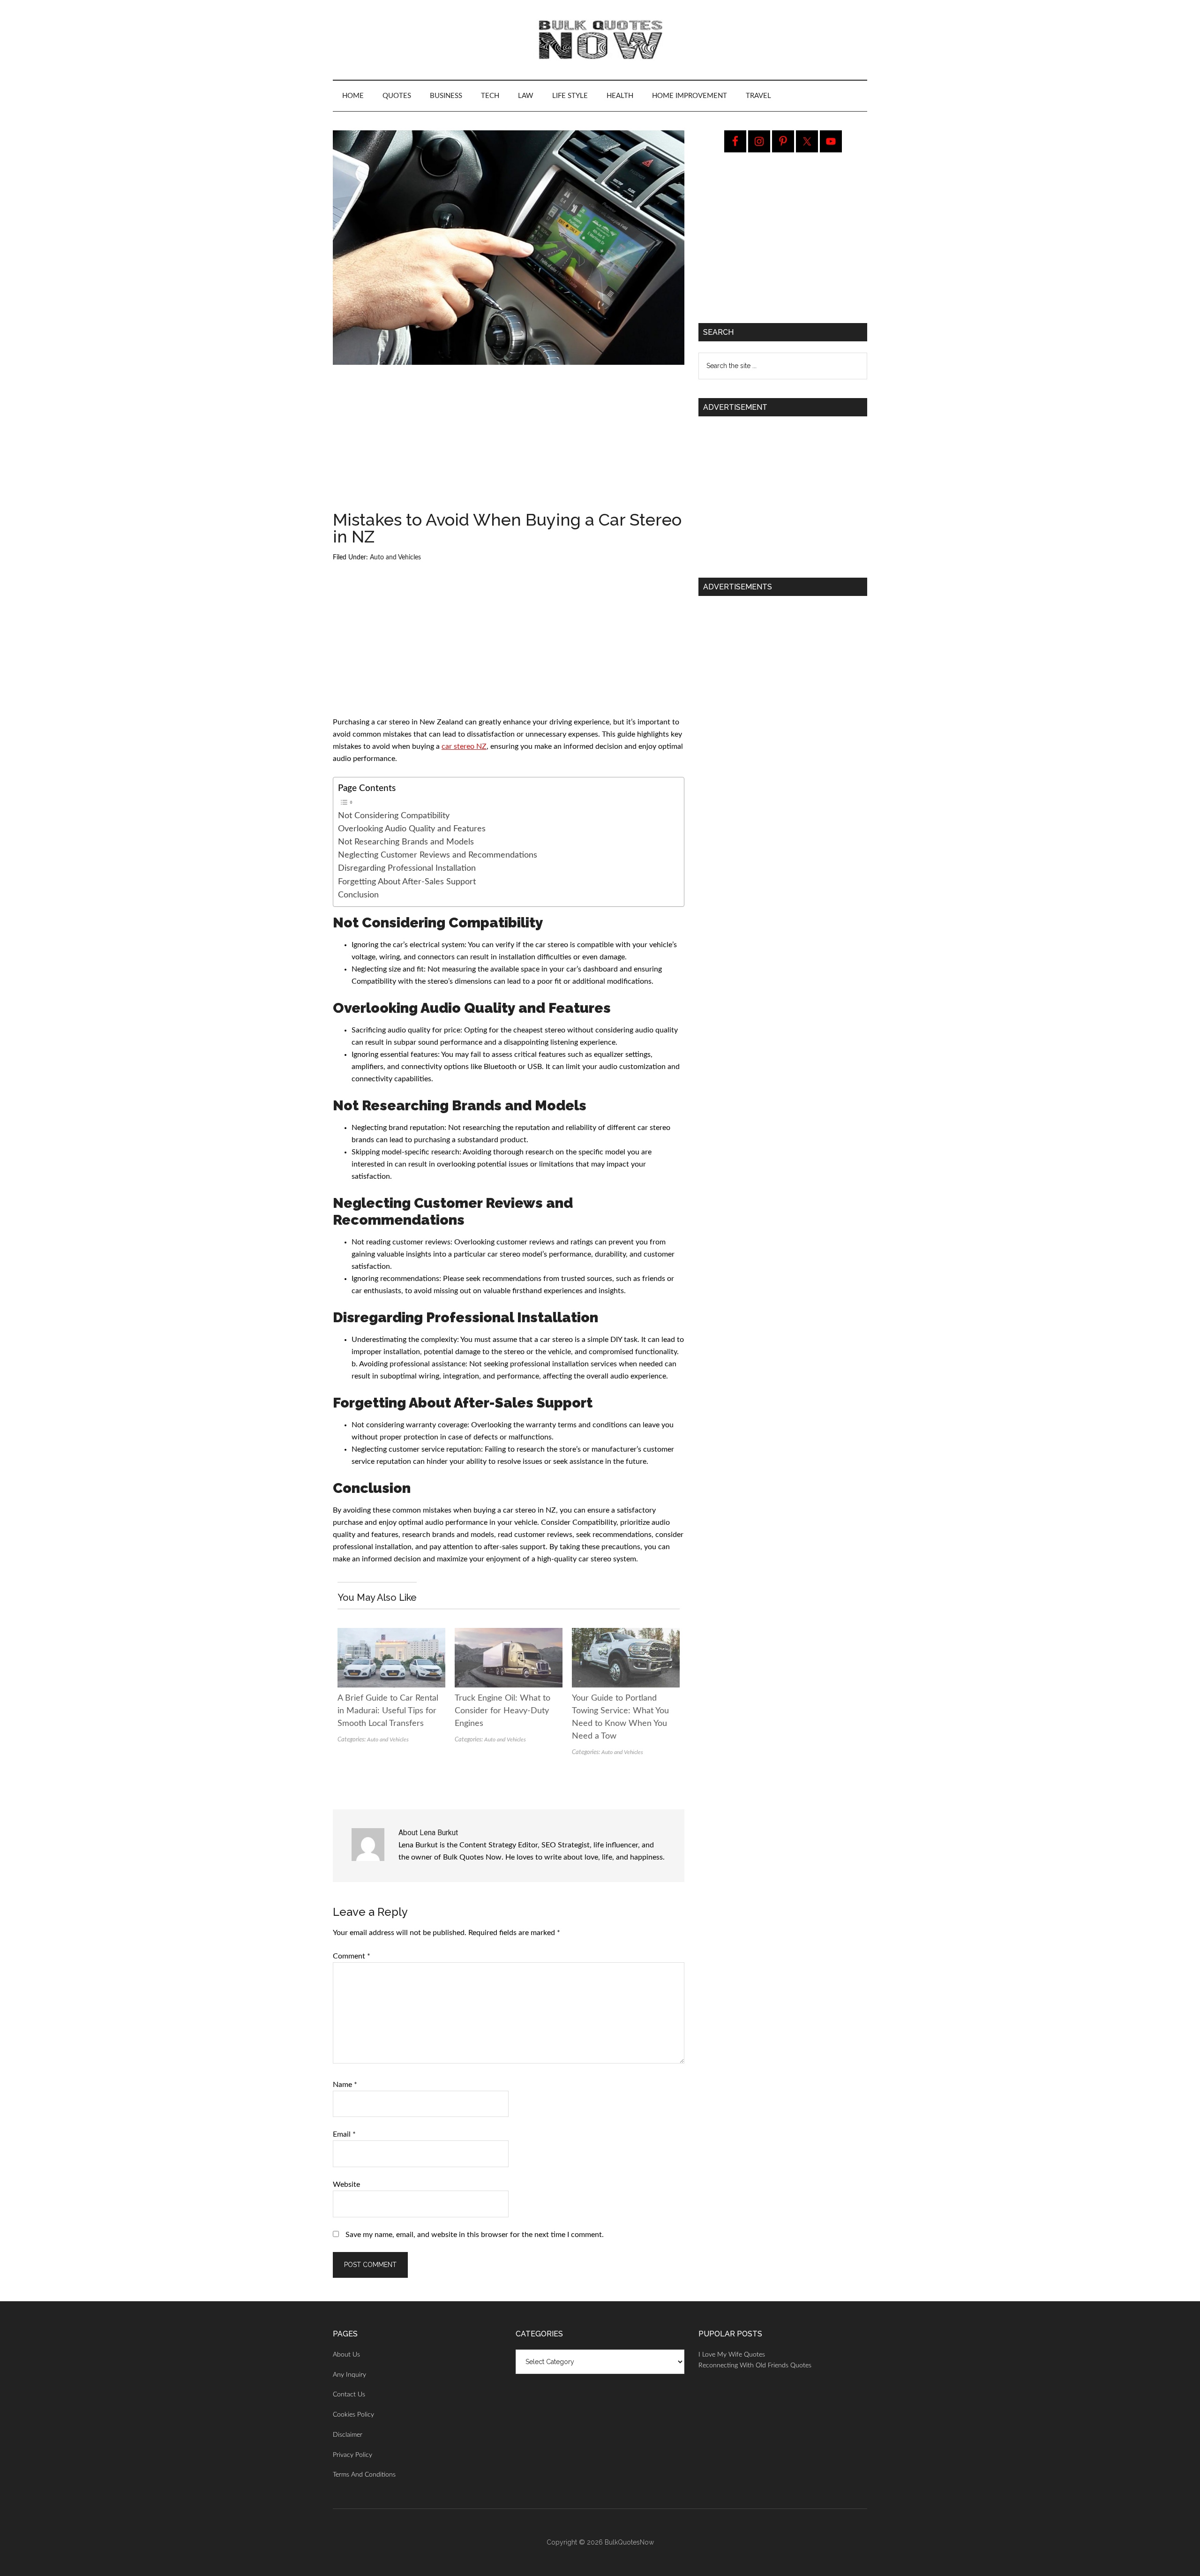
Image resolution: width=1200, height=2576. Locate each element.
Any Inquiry (349, 2375)
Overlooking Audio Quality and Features (412, 829)
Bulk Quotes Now (600, 40)
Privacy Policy (352, 2455)
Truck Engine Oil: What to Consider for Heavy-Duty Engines (502, 1711)
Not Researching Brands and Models (406, 842)
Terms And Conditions (364, 2475)
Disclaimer (348, 2435)
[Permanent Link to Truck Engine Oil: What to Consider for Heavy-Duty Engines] (509, 1634)
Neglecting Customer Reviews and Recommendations (438, 855)
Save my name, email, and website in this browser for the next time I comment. (475, 2235)
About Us (346, 2355)
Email (344, 2134)
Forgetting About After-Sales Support (407, 882)
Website (346, 2184)
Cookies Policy (353, 2415)
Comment (352, 1956)
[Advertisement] (509, 442)
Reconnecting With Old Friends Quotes (755, 2365)
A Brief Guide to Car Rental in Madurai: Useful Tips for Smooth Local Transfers (388, 1711)
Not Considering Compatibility (394, 816)
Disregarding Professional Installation (407, 868)
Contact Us (349, 2395)
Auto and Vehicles (395, 557)
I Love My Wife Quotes (732, 2355)
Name (345, 2085)
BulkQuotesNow (629, 2542)
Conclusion (358, 895)
